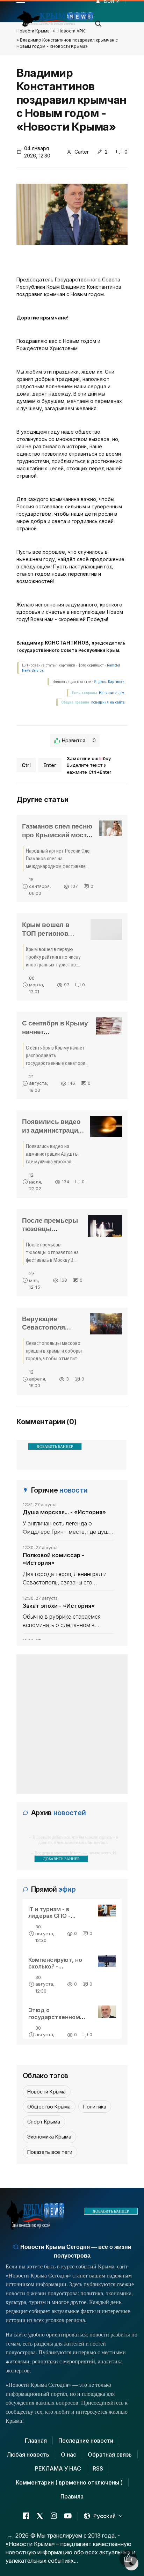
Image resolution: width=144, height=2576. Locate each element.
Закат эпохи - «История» (59, 1606)
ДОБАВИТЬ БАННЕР (55, 1447)
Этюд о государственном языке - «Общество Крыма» (56, 2020)
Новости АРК (71, 31)
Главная (36, 2441)
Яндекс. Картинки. (110, 682)
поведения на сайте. (108, 702)
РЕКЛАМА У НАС (58, 2468)
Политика (95, 2107)
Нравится (79, 740)
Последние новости (86, 2441)
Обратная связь (110, 2454)
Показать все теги (50, 2152)
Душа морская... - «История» (64, 1512)
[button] (99, 22)
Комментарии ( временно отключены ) (69, 2482)
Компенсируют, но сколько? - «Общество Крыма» (57, 1966)
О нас (69, 2454)
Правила (72, 2496)
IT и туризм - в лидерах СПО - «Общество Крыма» (57, 1916)
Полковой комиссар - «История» (53, 1559)
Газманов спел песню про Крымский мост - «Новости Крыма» (57, 835)
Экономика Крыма (49, 2137)
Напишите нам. (112, 693)
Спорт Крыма (44, 2122)
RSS (98, 2468)
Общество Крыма (49, 2107)
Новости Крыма (33, 31)
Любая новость (28, 2454)
